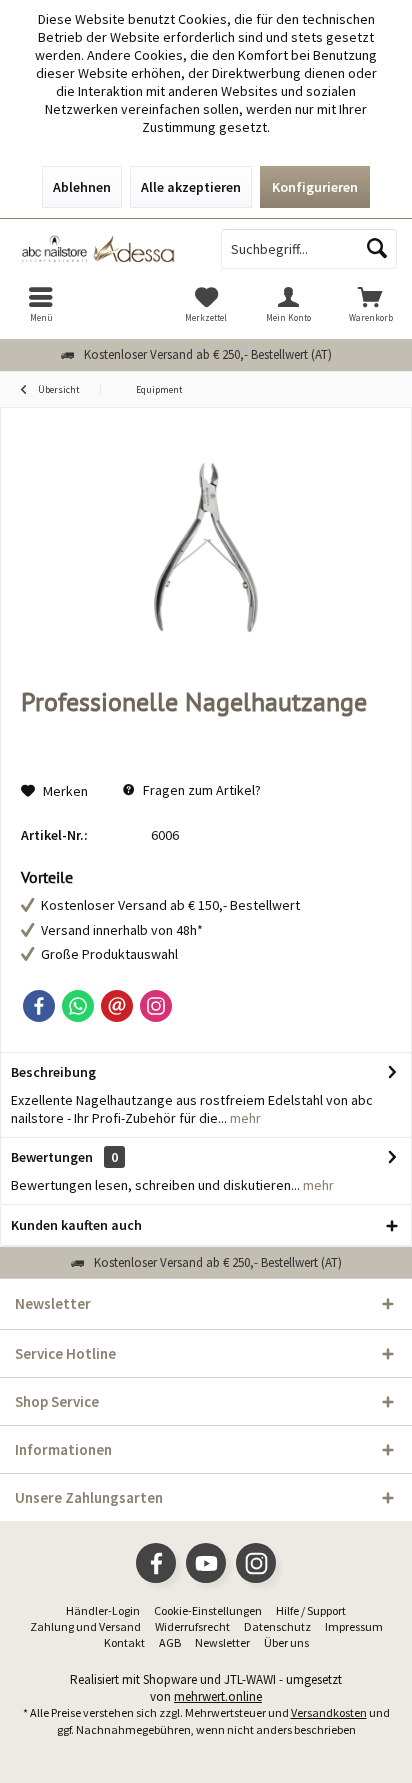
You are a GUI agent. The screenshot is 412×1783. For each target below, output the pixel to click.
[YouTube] (206, 1563)
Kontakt (124, 1642)
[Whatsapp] (78, 1006)
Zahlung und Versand (85, 1626)
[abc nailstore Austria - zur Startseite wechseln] (103, 249)
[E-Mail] (117, 1006)
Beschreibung (53, 1072)
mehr (244, 1118)
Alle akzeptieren (191, 187)
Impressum (354, 1626)
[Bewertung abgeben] (206, 728)
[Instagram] (156, 1006)
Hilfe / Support (311, 1610)
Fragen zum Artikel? (200, 790)
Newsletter (222, 1642)
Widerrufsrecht (192, 1626)
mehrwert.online (218, 1696)
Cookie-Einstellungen (208, 1610)
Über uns (286, 1642)
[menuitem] (41, 304)
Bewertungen (52, 1157)
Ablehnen (82, 187)
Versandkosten (329, 1712)
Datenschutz (277, 1626)
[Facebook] (39, 1006)
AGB (170, 1642)
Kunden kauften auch (76, 1225)
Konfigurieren (315, 187)
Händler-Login (103, 1610)
